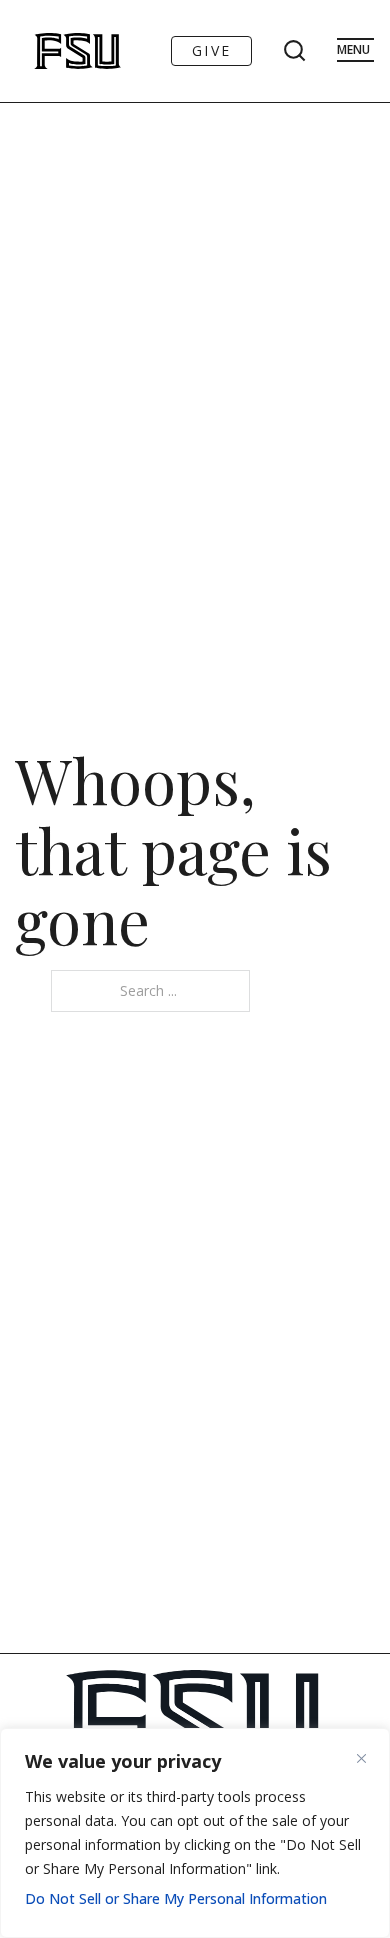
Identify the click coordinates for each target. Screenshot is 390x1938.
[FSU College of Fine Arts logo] (51, 51)
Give (211, 50)
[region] (195, 1833)
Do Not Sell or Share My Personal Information (176, 1898)
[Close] (369, 1758)
